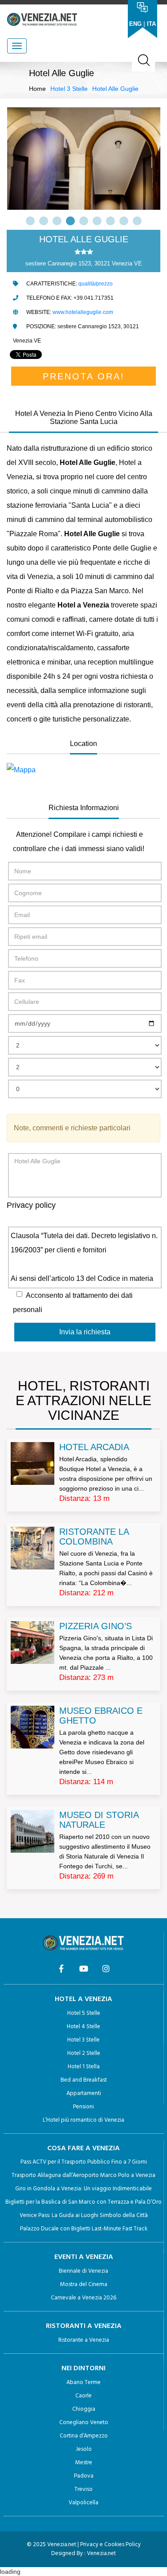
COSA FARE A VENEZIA (83, 2148)
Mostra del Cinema (84, 2285)
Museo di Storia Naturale (99, 1820)
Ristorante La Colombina (94, 1537)
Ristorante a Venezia (84, 2340)
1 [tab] (30, 221)
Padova (84, 2476)
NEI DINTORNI (83, 2368)
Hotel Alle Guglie (115, 89)
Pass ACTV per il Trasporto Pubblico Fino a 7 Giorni (84, 2162)
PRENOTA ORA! (84, 376)
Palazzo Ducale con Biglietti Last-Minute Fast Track (84, 2229)
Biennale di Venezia (83, 2271)
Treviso (83, 2489)
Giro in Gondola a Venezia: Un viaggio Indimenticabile (83, 2189)
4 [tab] (70, 221)
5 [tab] (84, 221)
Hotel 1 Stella (84, 2067)
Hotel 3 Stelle (69, 89)
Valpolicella (83, 2503)
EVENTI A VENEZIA (84, 2257)
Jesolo (84, 2449)
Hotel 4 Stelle (83, 2027)
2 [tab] (44, 221)
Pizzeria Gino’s (96, 1626)
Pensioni (83, 2107)
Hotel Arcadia (94, 1447)
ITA (151, 24)
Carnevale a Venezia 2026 (83, 2298)
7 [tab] (110, 221)
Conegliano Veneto (84, 2423)
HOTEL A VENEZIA (83, 1999)
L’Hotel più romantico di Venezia (83, 2120)
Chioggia (84, 2409)
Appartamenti (84, 2093)
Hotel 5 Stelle (84, 2013)
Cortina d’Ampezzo (84, 2436)
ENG (135, 24)
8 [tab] (124, 221)
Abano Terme (83, 2382)
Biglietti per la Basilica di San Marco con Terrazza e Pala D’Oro (83, 2202)
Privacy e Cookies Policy (110, 2545)
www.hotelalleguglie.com (83, 312)
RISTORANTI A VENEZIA (84, 2326)
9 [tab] (137, 221)
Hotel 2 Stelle (84, 2053)
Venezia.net (101, 2554)
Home (37, 89)
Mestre (84, 2463)
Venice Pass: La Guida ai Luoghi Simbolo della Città (84, 2215)
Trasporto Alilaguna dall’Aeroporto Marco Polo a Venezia (83, 2175)
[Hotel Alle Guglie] (83, 770)
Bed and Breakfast (84, 2080)
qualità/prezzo (96, 284)
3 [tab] (57, 221)
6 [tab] (97, 221)
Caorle (83, 2396)
